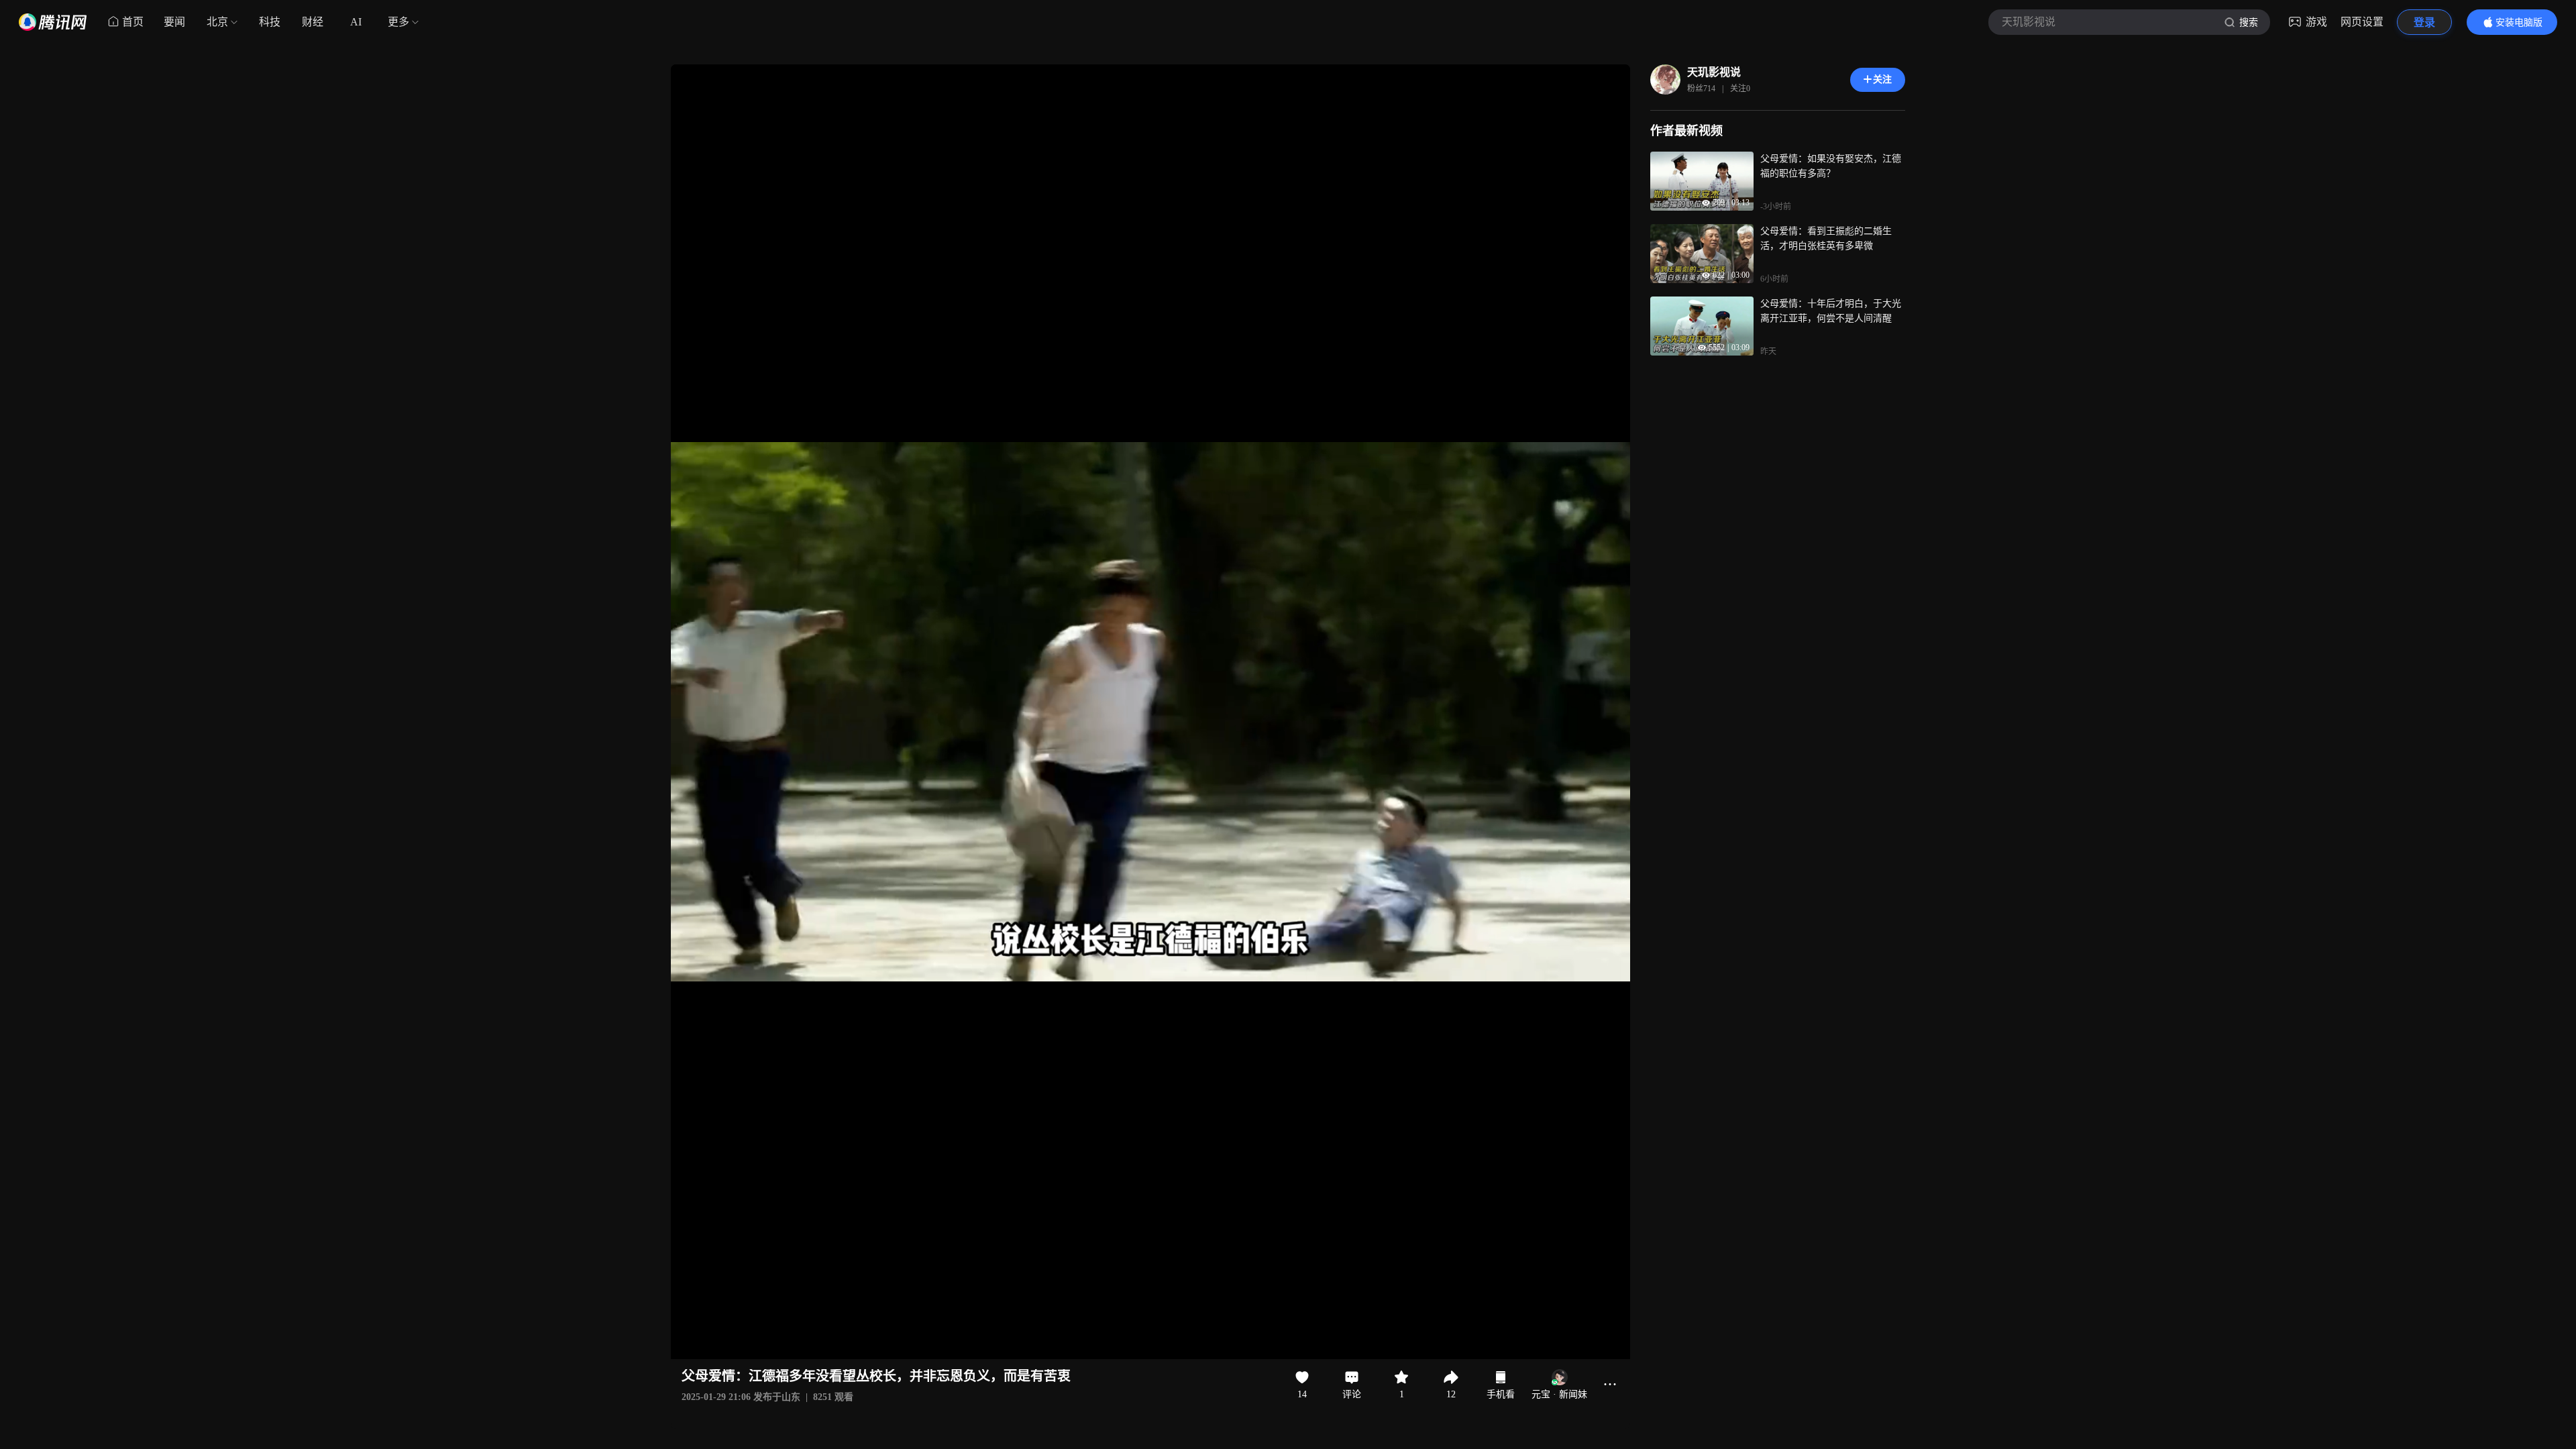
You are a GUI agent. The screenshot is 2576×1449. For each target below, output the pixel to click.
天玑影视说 (1714, 72)
